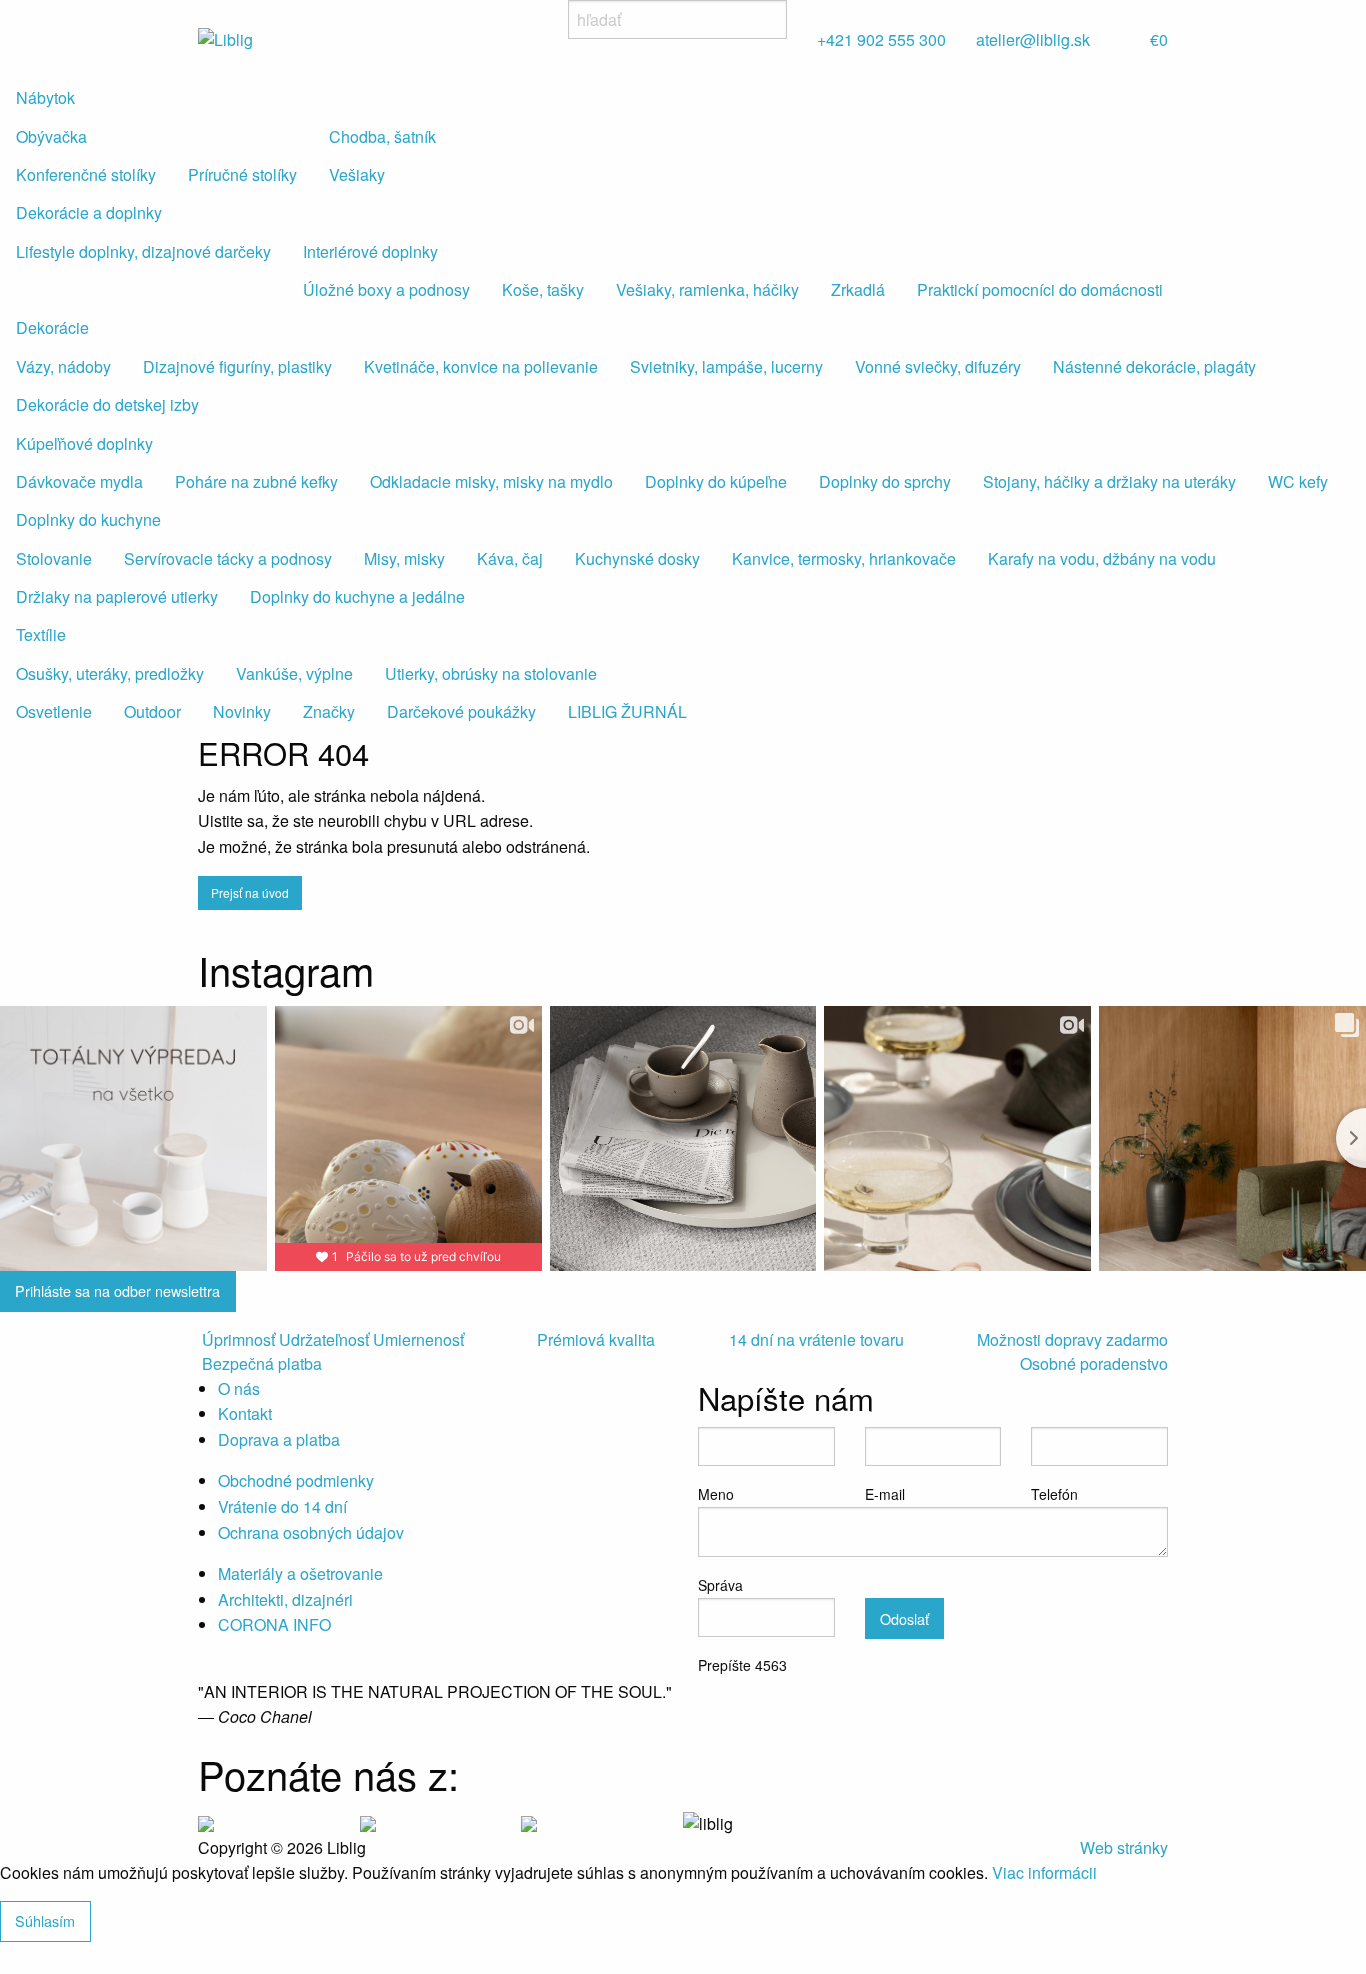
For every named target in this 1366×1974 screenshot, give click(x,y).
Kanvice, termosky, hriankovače (844, 558)
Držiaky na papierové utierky (117, 596)
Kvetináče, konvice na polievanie (481, 366)
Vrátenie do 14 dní (282, 1506)
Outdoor (152, 711)
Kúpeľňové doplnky (84, 443)
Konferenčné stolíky (86, 174)
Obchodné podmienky (296, 1480)
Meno (716, 1494)
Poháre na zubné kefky (256, 481)
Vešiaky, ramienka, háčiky (707, 289)
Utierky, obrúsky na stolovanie (491, 673)
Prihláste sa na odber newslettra (117, 1290)
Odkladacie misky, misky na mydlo (491, 481)
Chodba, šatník (382, 136)
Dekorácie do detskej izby (107, 404)
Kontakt (245, 1413)
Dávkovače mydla (79, 481)
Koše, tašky (543, 289)
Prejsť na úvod (250, 892)
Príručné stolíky (242, 174)
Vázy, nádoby (63, 366)
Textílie (41, 634)
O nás (239, 1388)
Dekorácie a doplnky (89, 212)
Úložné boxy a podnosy (386, 289)
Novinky (242, 711)
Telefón (1054, 1494)
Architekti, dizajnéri (285, 1599)
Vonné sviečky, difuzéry (938, 366)
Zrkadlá (858, 289)
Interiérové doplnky (370, 251)
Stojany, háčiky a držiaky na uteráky (1109, 481)
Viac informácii (1044, 1872)
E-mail (885, 1494)
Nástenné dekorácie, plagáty (1154, 366)
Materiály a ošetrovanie (300, 1573)
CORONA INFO (274, 1624)
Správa (720, 1585)
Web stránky (1124, 1847)
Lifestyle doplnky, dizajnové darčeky (143, 251)
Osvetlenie (54, 711)
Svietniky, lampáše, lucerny (726, 366)
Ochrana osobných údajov (311, 1532)
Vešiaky (357, 174)
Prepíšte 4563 (742, 1665)
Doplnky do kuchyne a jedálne (357, 596)
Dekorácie (52, 327)
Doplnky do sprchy (885, 481)
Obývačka (51, 136)
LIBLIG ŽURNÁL (627, 711)
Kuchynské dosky (637, 558)
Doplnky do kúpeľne (716, 481)
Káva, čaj (510, 558)
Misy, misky (404, 558)
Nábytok (45, 97)
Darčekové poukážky (461, 711)
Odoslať (904, 1618)
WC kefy (1298, 481)
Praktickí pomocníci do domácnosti (1040, 289)
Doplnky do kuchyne (88, 519)
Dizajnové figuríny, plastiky (237, 366)
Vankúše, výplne (294, 673)
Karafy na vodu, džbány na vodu (1102, 558)
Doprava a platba (279, 1439)
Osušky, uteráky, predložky (110, 673)
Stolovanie (54, 558)
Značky (329, 711)
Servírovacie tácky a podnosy (228, 558)
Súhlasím (45, 1920)
